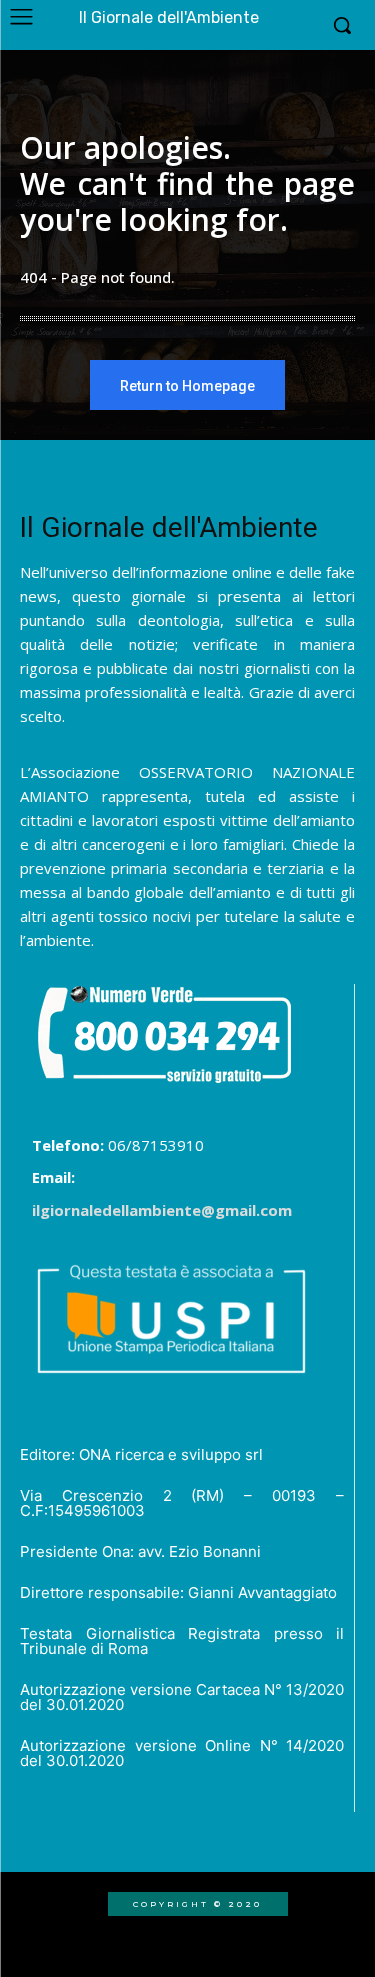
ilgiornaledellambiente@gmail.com (162, 1210)
